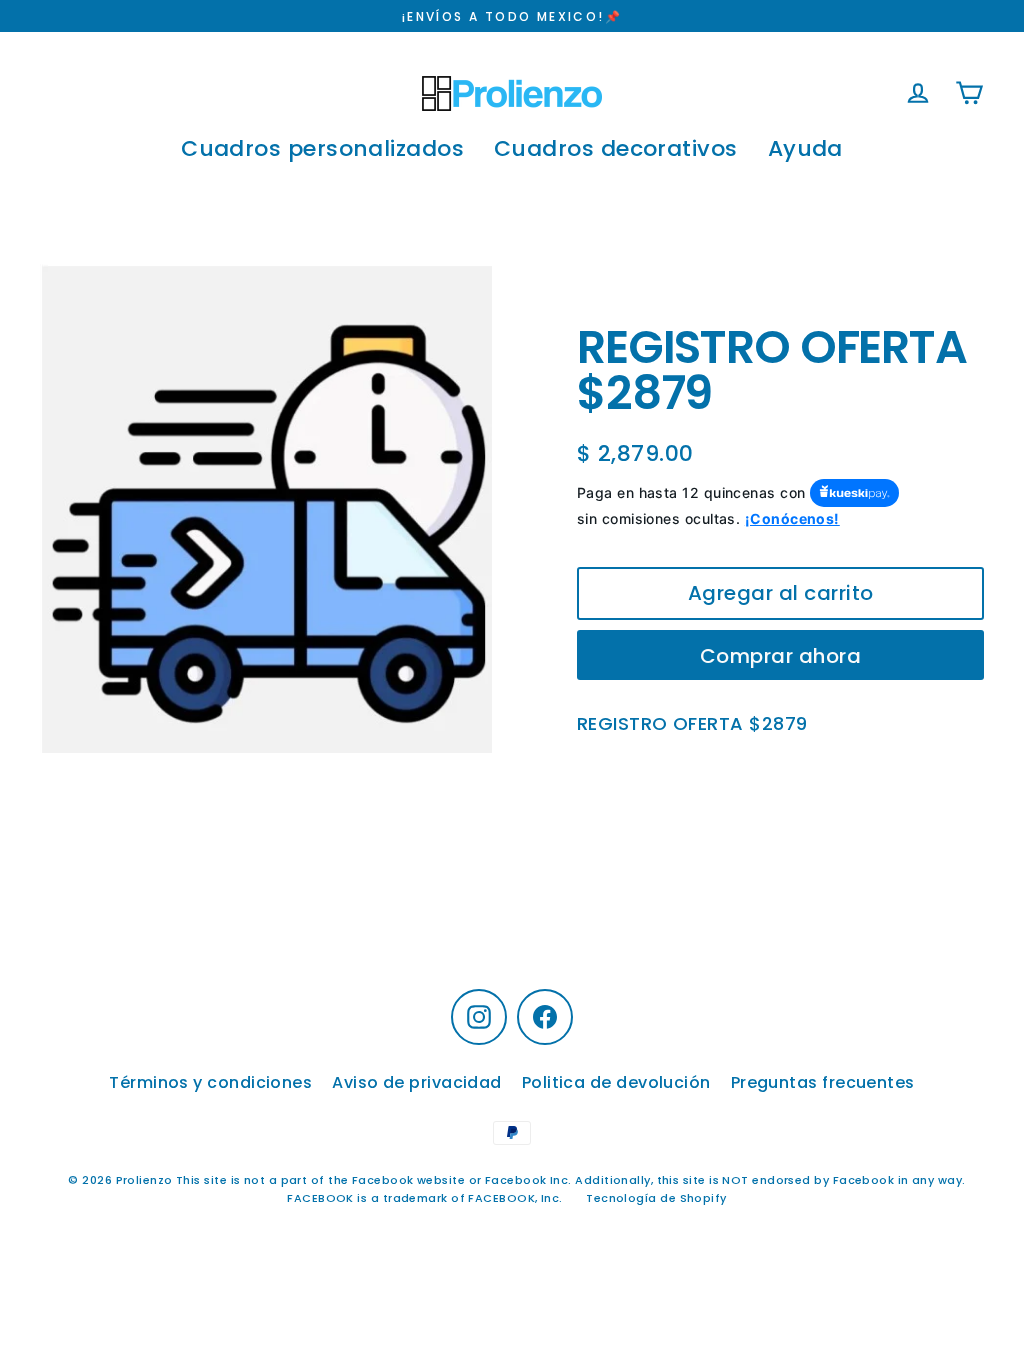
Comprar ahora (781, 656)
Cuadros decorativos (616, 148)
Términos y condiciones (210, 1082)
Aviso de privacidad (417, 1082)
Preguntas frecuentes (823, 1082)
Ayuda (805, 148)
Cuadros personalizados (322, 148)
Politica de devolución (616, 1082)
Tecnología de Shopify (656, 1198)
